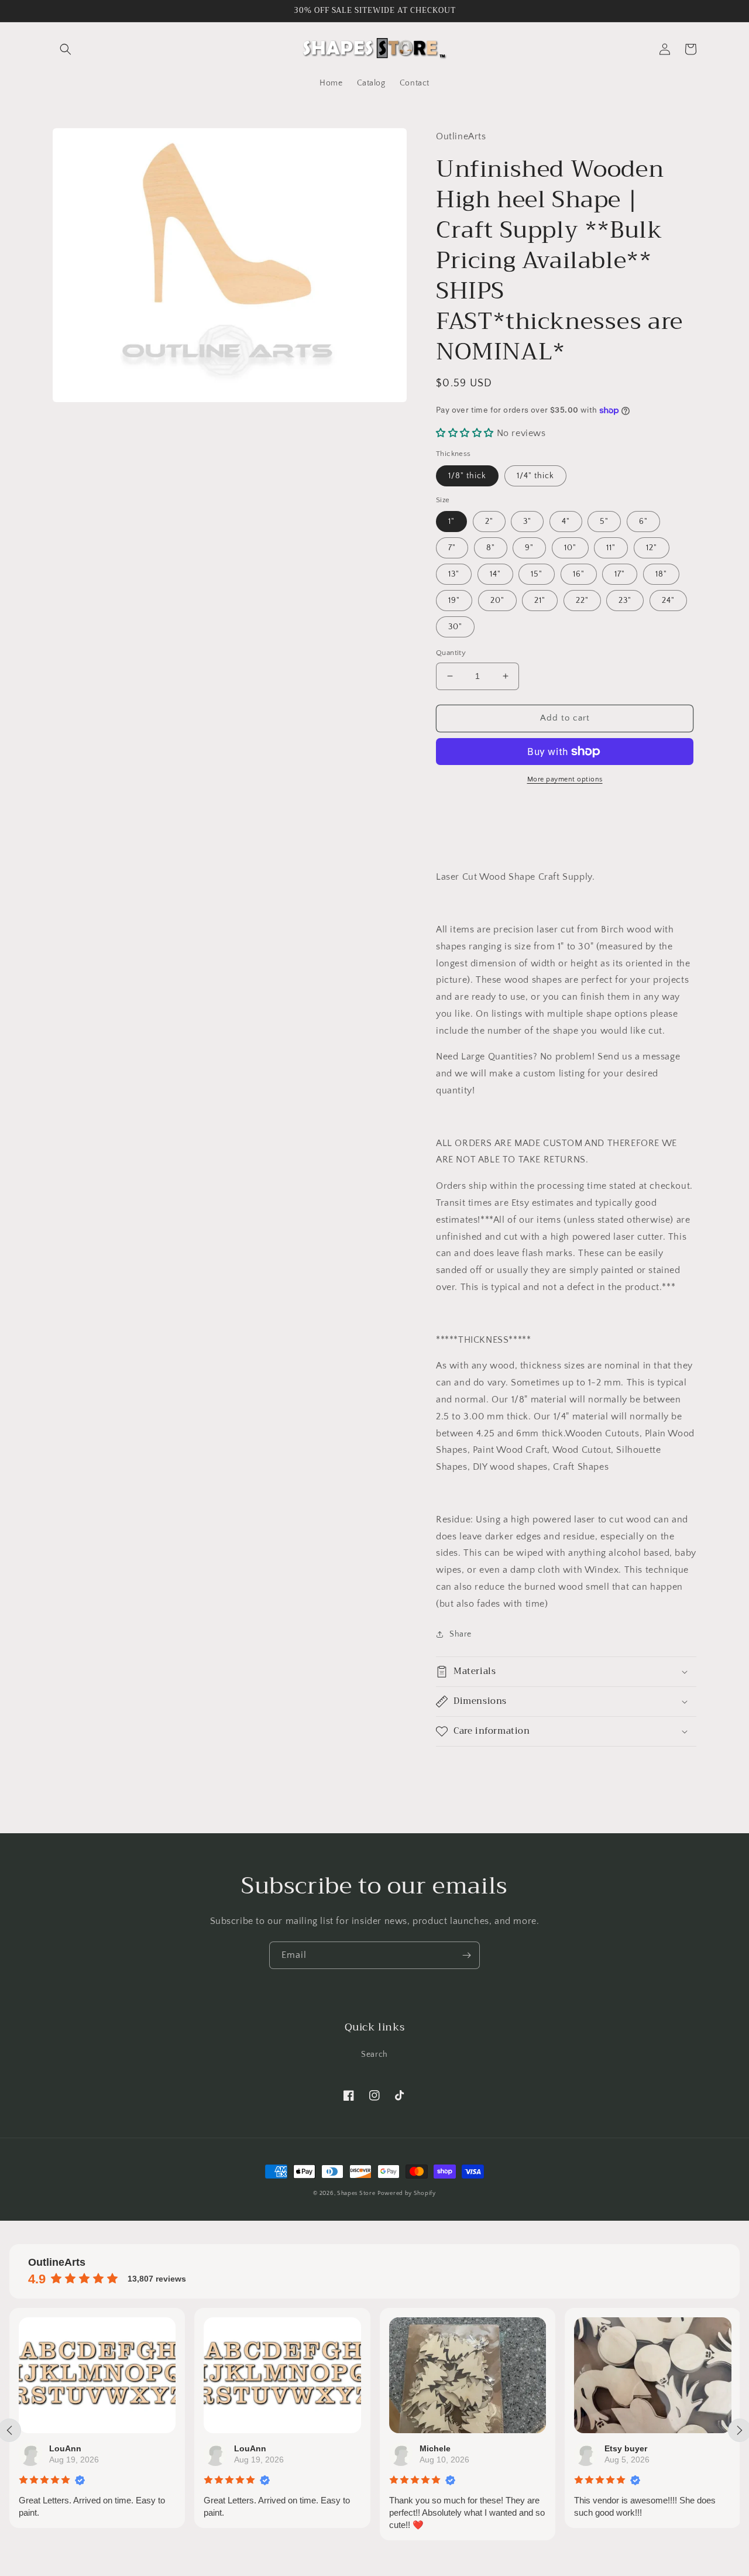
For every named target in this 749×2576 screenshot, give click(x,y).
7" (452, 548)
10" (570, 548)
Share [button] (461, 1634)
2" (489, 522)
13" (454, 574)
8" (491, 548)
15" (537, 574)
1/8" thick (467, 476)
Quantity (451, 653)
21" (540, 601)
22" (582, 601)
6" (643, 522)
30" (455, 627)
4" (566, 522)
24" (668, 601)
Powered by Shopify (407, 2193)
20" (497, 601)
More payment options (565, 779)
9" (529, 548)
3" (527, 522)
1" (451, 522)
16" (579, 574)
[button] (66, 49)
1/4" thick (535, 476)
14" (495, 574)
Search (374, 2054)
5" (604, 522)
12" (652, 548)
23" (625, 601)
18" (661, 574)
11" (611, 548)
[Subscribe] (466, 1955)
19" (454, 601)
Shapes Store (356, 2193)
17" (620, 574)
